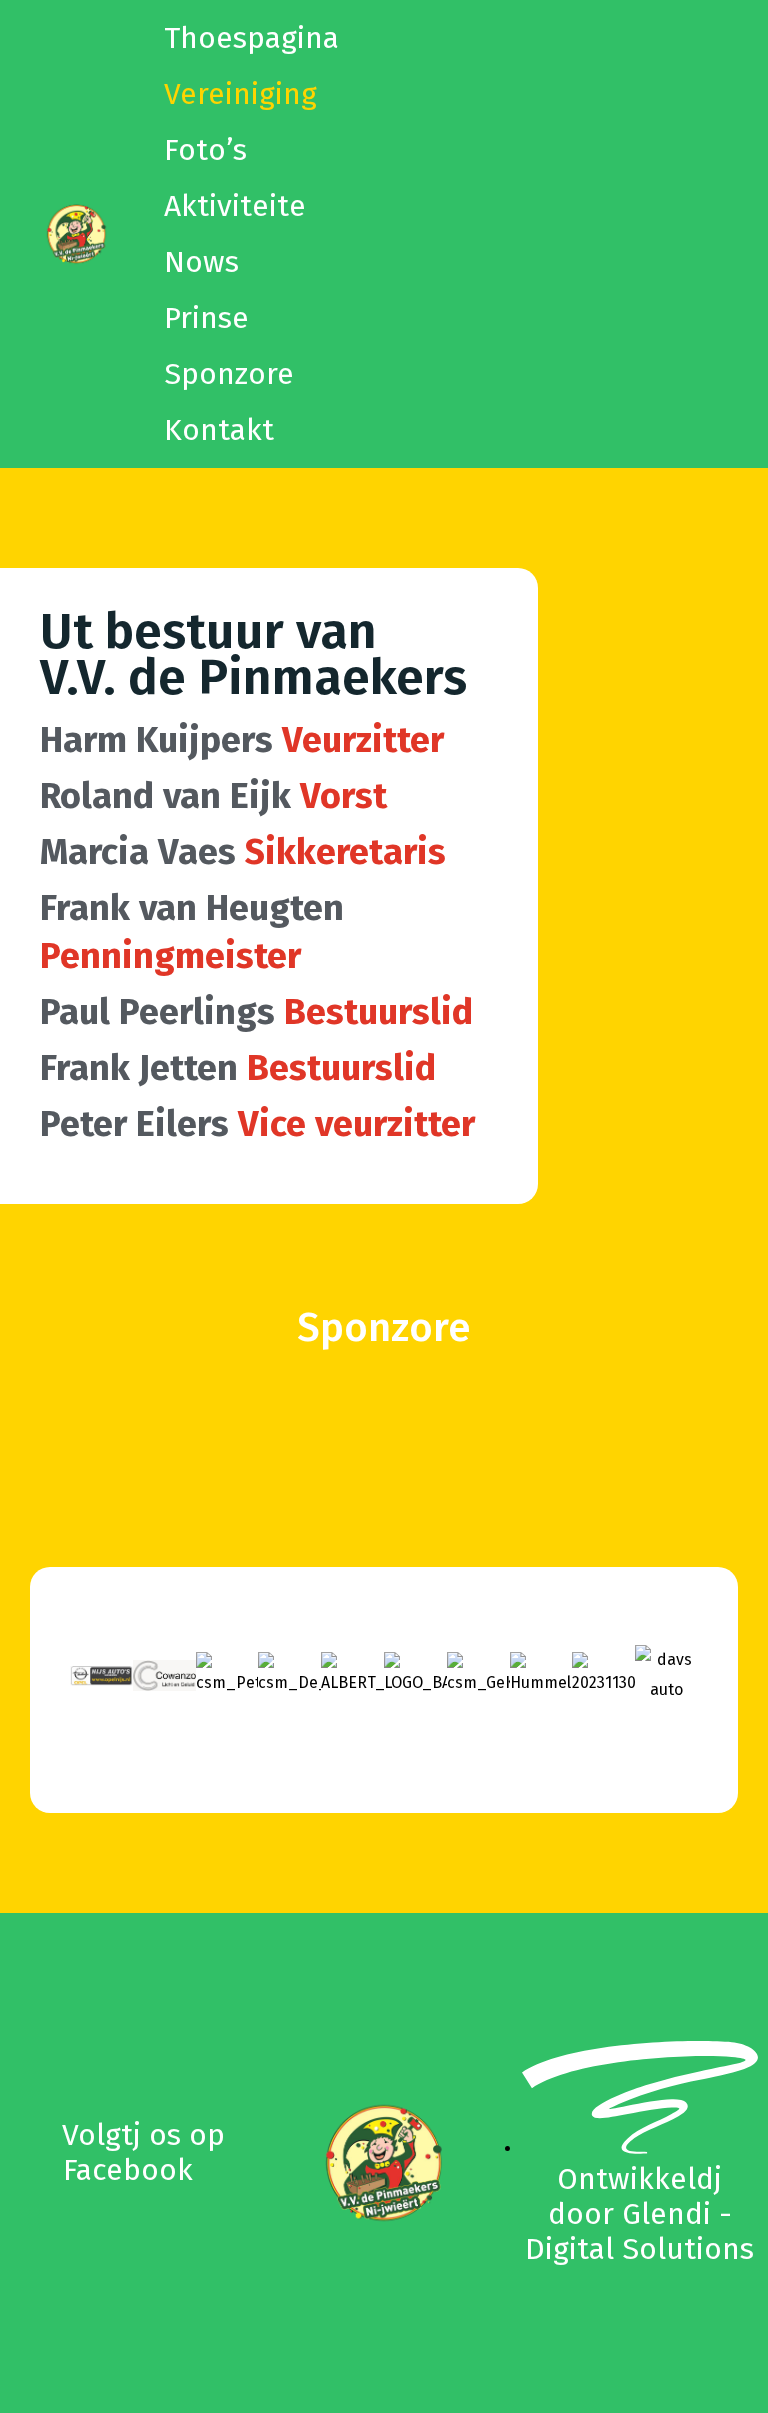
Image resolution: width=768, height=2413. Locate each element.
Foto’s (205, 150)
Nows (201, 262)
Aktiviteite (235, 206)
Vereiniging (240, 94)
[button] (89, 1675)
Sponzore (229, 374)
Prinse (206, 318)
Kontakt (219, 430)
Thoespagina (251, 38)
